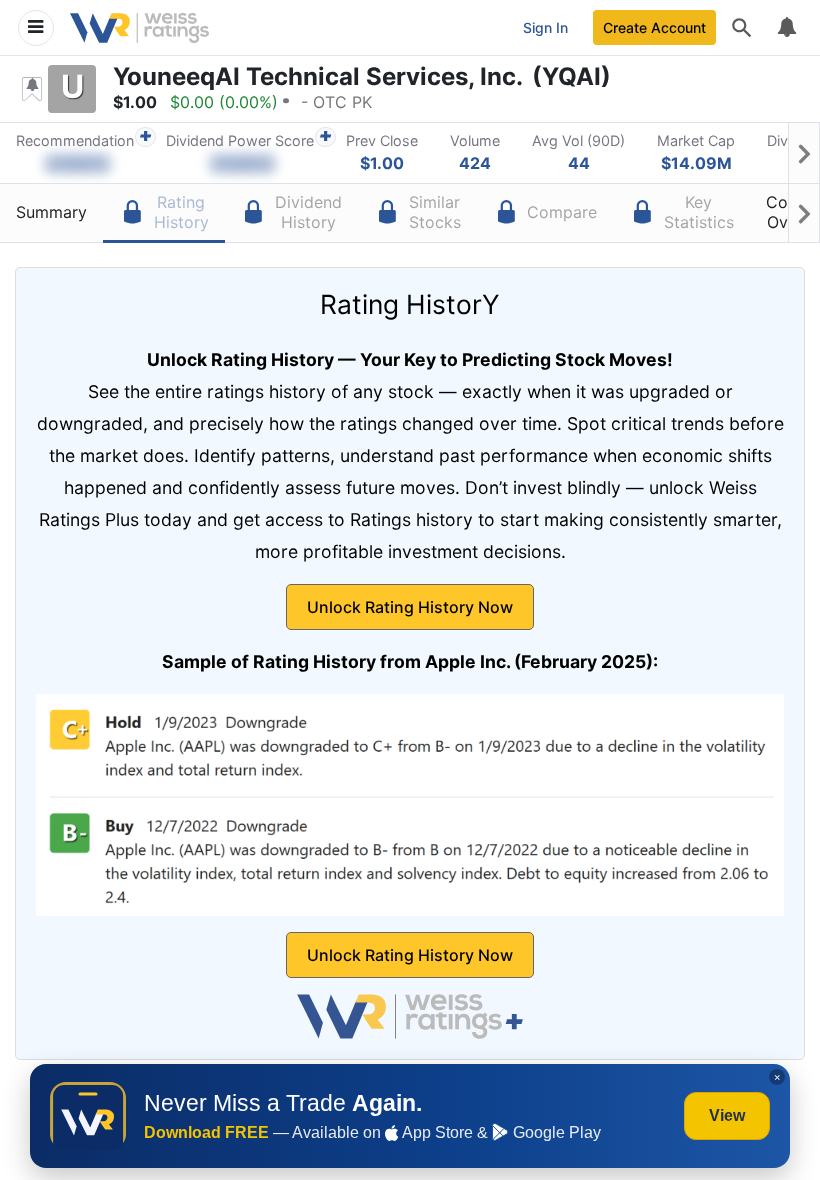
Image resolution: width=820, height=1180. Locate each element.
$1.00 (382, 163)
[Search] (742, 28)
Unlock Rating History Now (410, 607)
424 (475, 163)
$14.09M (696, 163)
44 (579, 163)
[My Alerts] (786, 28)
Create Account (654, 27)
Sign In (545, 27)
